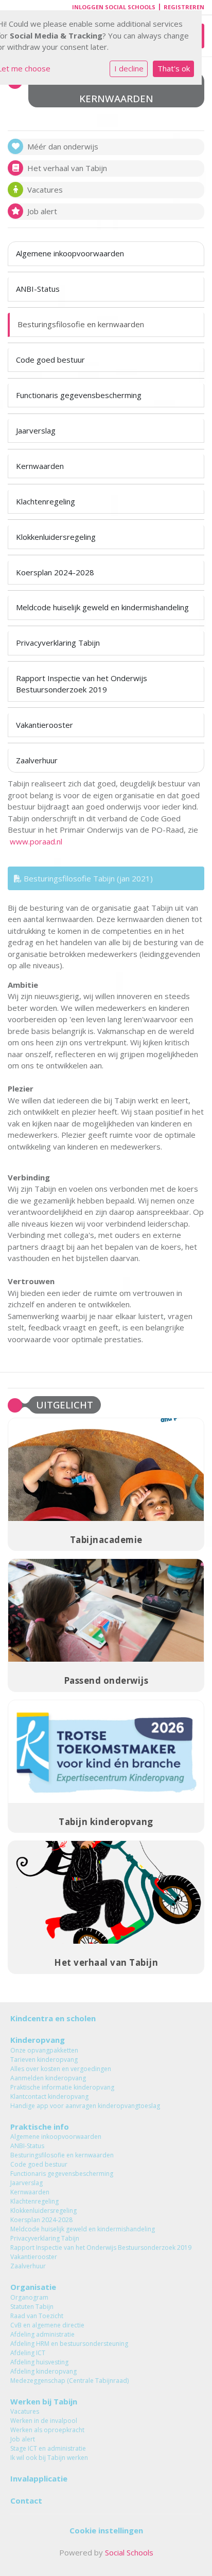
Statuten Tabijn (32, 2307)
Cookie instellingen (106, 2530)
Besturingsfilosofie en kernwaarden (81, 324)
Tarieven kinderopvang (44, 2060)
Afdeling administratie (42, 2334)
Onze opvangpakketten (44, 2050)
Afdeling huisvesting (39, 2362)
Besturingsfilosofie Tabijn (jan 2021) (87, 878)
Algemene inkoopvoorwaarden (70, 253)
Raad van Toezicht (37, 2316)
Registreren (184, 7)
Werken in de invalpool (44, 2421)
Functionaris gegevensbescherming (79, 395)
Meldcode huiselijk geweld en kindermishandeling (102, 607)
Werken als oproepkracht (47, 2430)
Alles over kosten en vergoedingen (61, 2069)
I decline (129, 68)
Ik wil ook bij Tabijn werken (49, 2458)
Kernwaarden (40, 466)
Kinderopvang (38, 2040)
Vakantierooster (45, 725)
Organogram (29, 2297)
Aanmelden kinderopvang (48, 2078)
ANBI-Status (38, 289)
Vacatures (25, 2411)
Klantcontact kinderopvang (49, 2096)
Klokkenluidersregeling (56, 537)
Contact (26, 2500)
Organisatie (33, 2287)
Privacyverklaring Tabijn (58, 643)
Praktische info (40, 2127)
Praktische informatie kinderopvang (62, 2087)
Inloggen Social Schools (114, 7)
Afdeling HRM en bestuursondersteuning (69, 2344)
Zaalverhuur (37, 760)
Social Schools (129, 2552)
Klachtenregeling (46, 501)
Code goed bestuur (50, 360)
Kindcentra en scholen (53, 2018)
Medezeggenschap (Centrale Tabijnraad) (69, 2381)
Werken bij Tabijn (44, 2401)
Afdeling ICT (28, 2353)
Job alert (23, 2439)
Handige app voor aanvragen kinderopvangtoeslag (85, 2106)
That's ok (174, 68)
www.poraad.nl (36, 841)
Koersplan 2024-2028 (55, 572)
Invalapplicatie (39, 2478)
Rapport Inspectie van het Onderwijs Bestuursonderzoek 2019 (82, 683)
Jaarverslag (36, 430)
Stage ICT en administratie (48, 2448)
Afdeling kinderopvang (43, 2371)
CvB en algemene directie (47, 2325)
